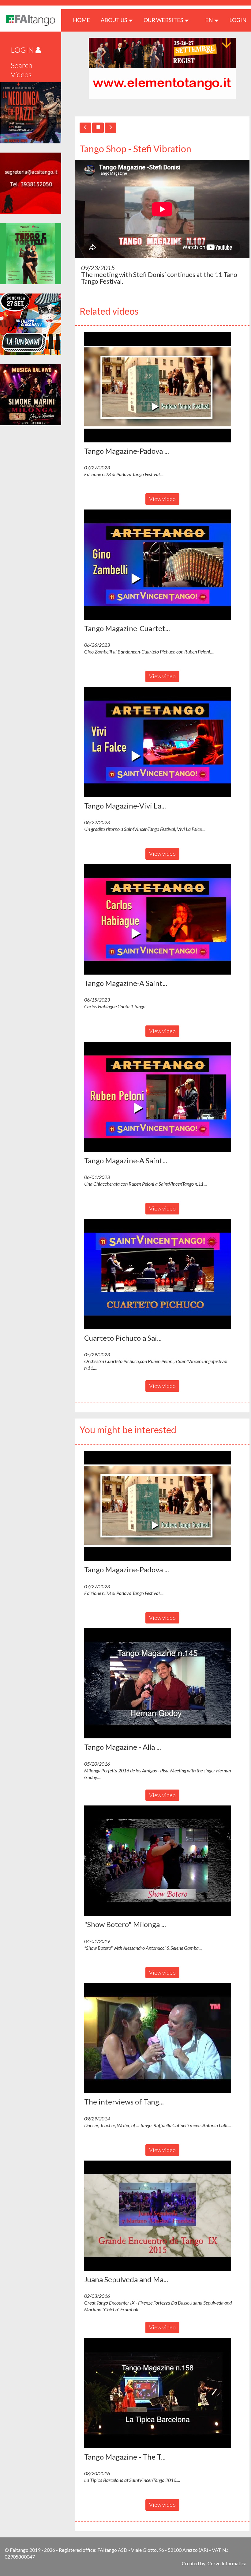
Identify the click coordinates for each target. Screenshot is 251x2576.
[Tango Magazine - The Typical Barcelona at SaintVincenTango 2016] (162, 2393)
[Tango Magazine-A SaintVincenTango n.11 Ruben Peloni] (162, 1097)
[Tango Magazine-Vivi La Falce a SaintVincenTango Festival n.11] (162, 742)
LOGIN (238, 20)
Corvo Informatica (227, 2563)
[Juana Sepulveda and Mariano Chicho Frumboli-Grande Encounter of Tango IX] (162, 2216)
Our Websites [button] (164, 20)
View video (162, 499)
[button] (158, 387)
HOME (84, 20)
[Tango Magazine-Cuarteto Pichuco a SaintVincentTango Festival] (162, 565)
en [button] (209, 20)
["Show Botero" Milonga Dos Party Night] (162, 1861)
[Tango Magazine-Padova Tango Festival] (162, 387)
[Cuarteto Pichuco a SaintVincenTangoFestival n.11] (162, 1274)
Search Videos (22, 70)
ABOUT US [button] (114, 20)
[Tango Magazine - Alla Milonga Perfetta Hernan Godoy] (162, 1683)
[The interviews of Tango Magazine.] (162, 2038)
